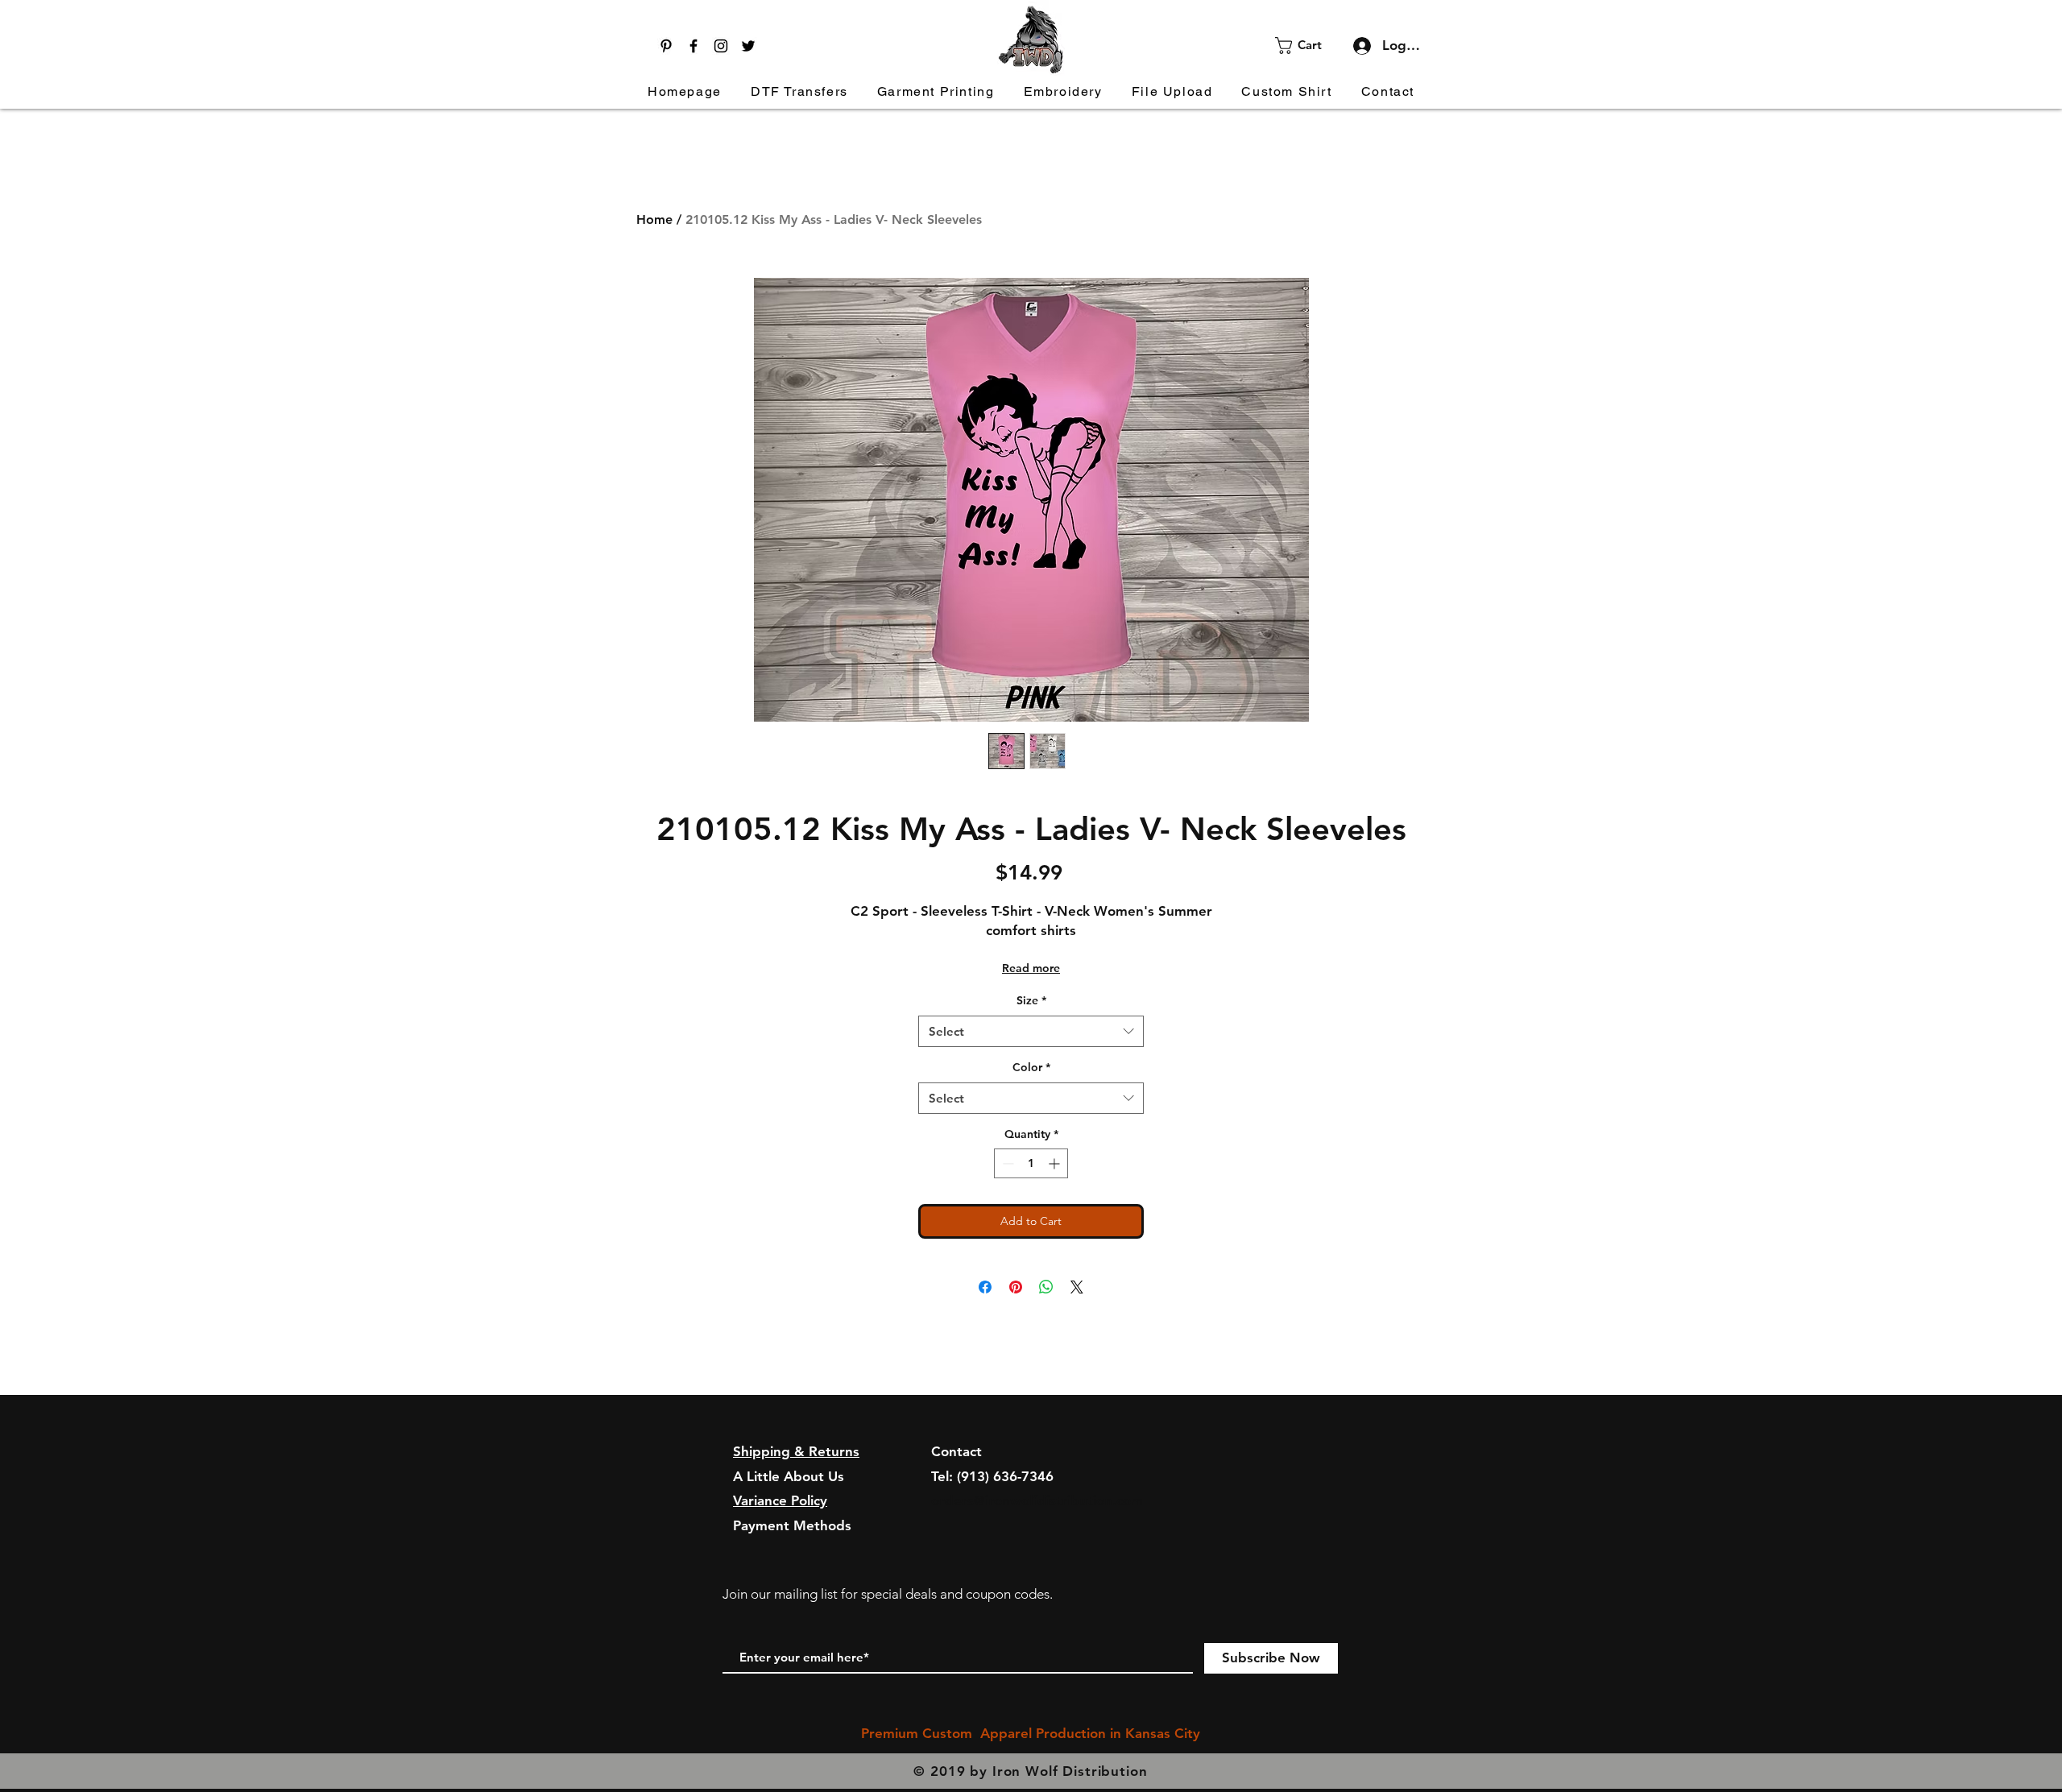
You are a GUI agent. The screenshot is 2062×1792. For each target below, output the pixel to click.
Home (654, 219)
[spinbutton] (1031, 1163)
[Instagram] (721, 46)
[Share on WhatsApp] (1046, 1287)
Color (1031, 1067)
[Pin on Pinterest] (1016, 1287)
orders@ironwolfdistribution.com (1037, 1500)
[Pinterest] (666, 46)
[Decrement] (1006, 1163)
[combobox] (1031, 1031)
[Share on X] (1077, 1287)
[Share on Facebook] (985, 1287)
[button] (1308, 46)
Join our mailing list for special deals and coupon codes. (888, 1594)
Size (1031, 1000)
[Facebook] (694, 46)
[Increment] (1056, 1163)
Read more (1031, 968)
